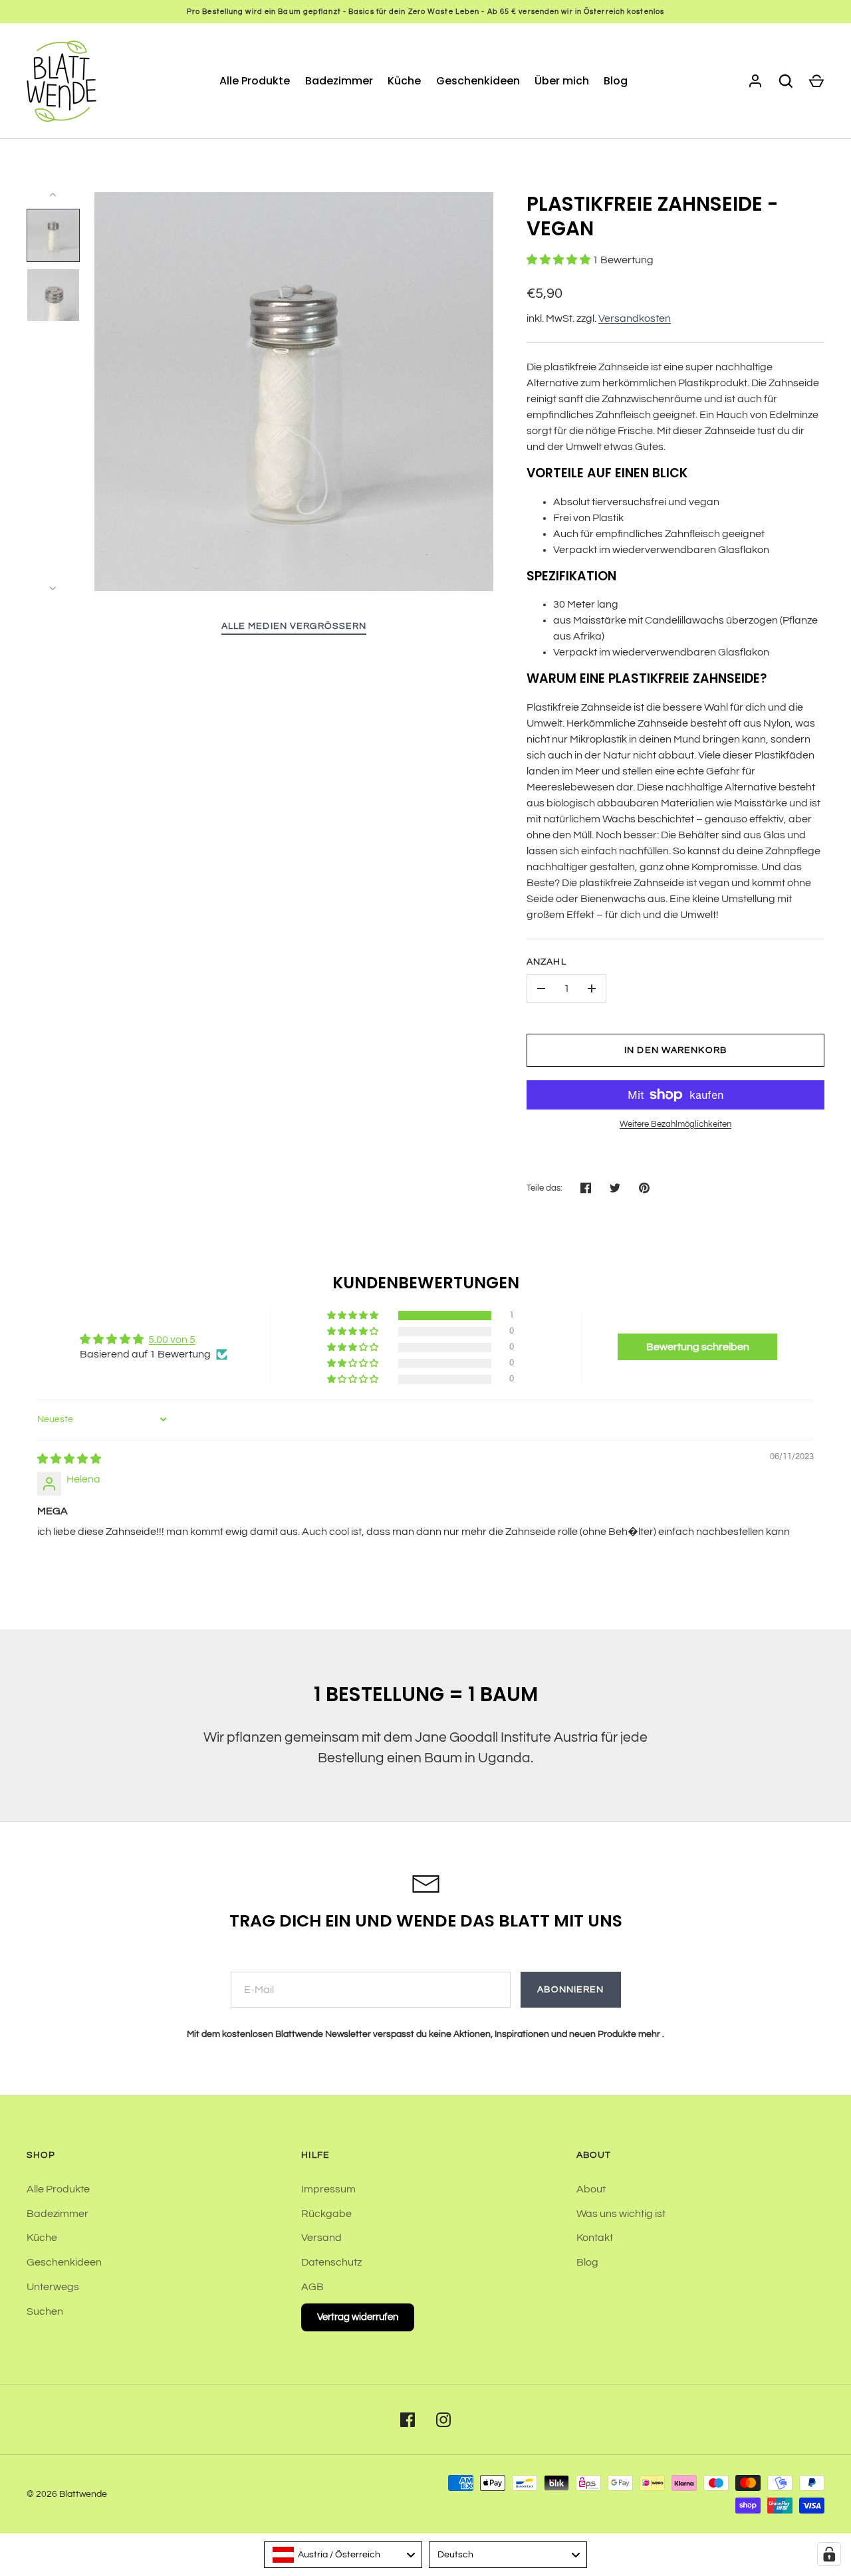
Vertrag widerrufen (358, 2317)
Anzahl (547, 962)
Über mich (562, 81)
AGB (312, 2287)
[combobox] (343, 2555)
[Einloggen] (755, 81)
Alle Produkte (255, 81)
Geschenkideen (478, 81)
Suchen (45, 2311)
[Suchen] (786, 81)
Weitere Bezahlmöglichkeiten (675, 1124)
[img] (69, 1459)
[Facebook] (408, 2420)
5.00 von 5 (172, 1340)
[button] (559, 260)
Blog (616, 81)
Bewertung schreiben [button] (698, 1347)
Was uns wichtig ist (621, 2214)
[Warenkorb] (816, 81)
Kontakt (595, 2238)
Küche (404, 81)
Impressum (328, 2189)
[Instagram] (443, 2420)
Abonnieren (570, 1990)
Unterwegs (53, 2287)
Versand (321, 2238)
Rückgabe (326, 2214)
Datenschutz (331, 2262)
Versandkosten (635, 318)
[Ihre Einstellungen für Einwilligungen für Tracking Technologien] (829, 2554)
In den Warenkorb (675, 1050)
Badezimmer (339, 81)
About (591, 2189)
